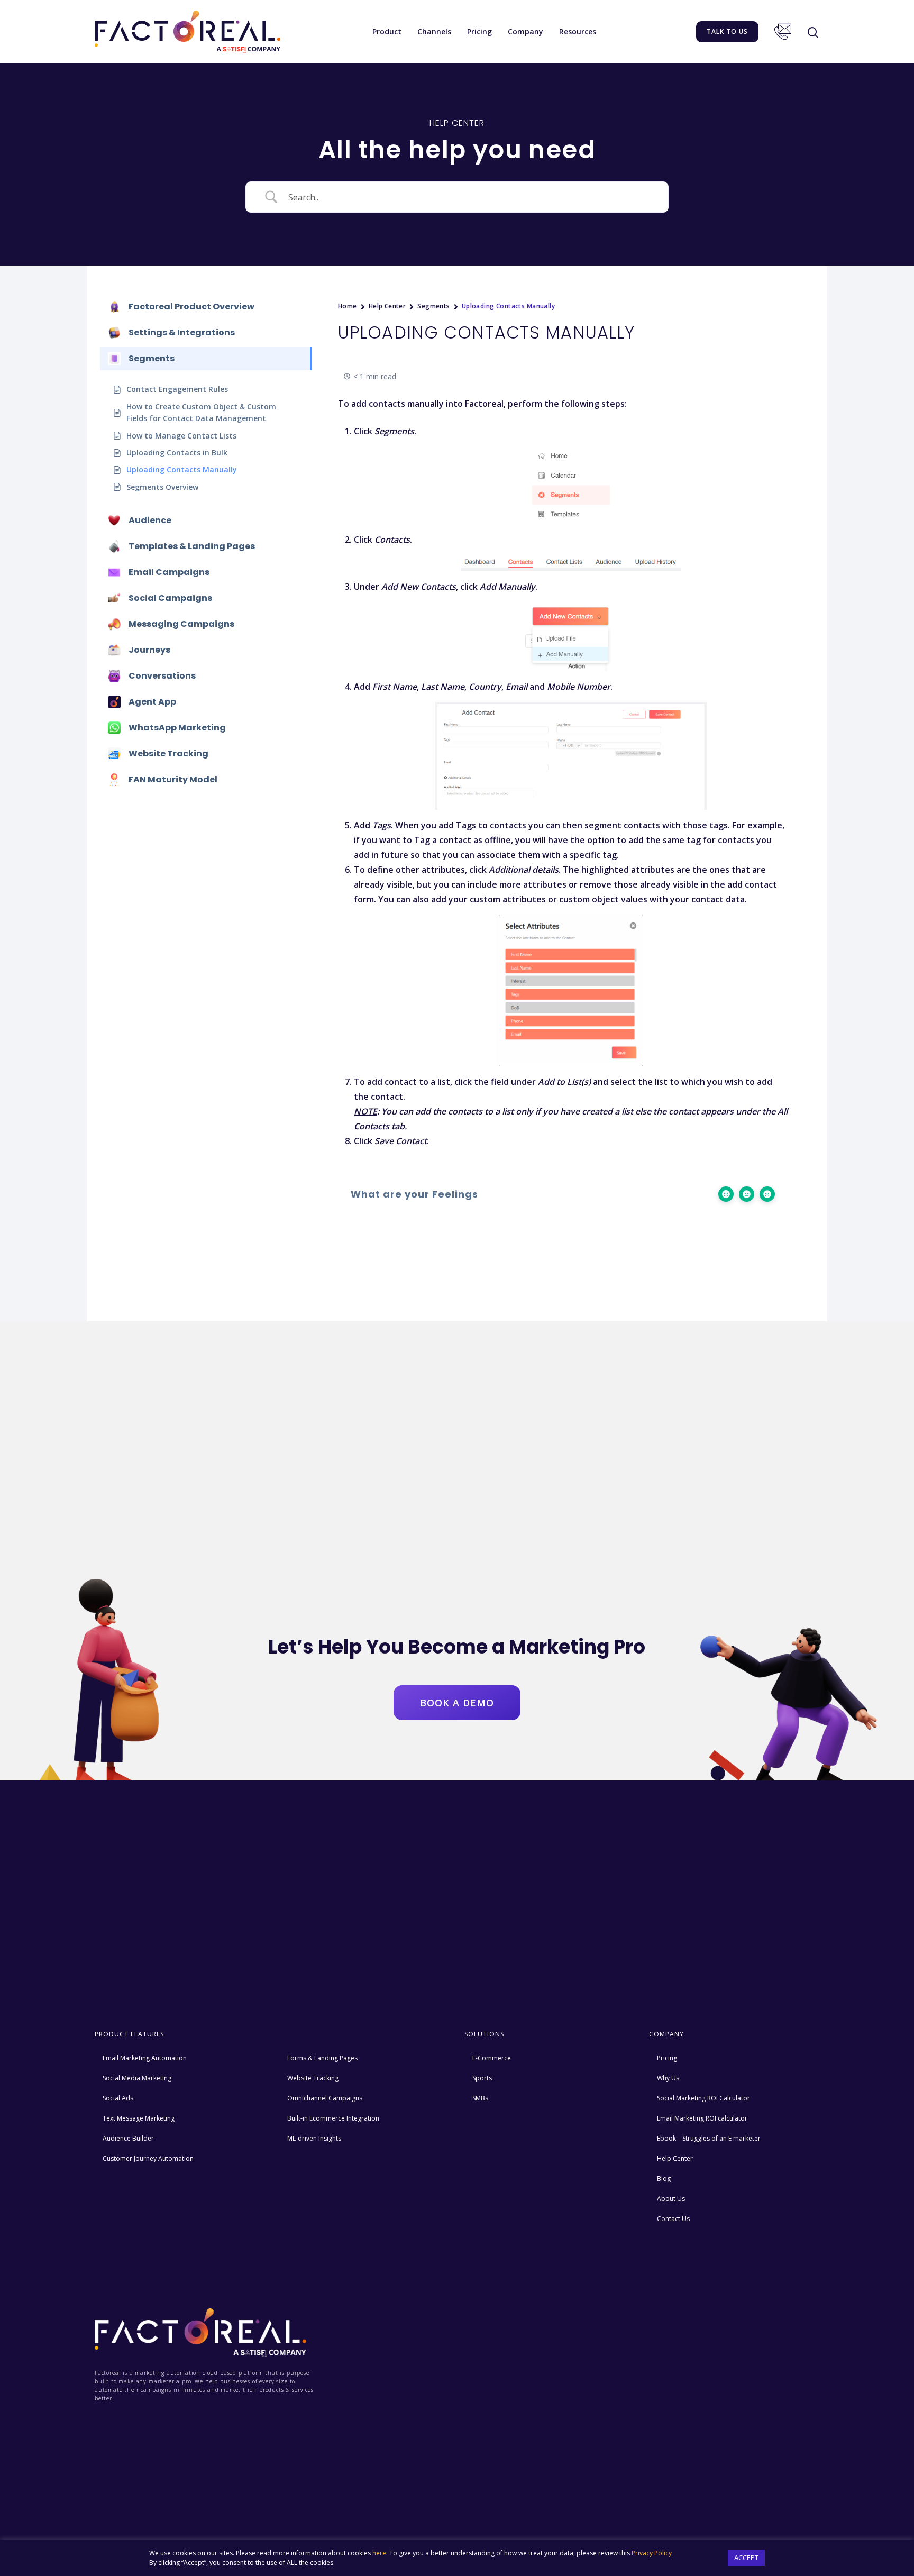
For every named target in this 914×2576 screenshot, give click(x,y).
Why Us (668, 2078)
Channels (434, 31)
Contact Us (783, 32)
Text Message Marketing (139, 2118)
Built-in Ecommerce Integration (333, 2118)
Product (387, 31)
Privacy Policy (652, 2553)
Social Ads (118, 2098)
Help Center (387, 306)
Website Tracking (313, 2078)
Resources (578, 31)
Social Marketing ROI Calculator (703, 2098)
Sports (482, 2078)
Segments (433, 306)
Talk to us (727, 31)
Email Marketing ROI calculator (702, 2118)
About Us (671, 2199)
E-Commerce (492, 2058)
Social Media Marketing (137, 2078)
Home (348, 306)
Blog (664, 2178)
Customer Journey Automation (148, 2158)
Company (525, 31)
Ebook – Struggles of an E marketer (709, 2138)
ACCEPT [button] (746, 2557)
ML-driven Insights (314, 2138)
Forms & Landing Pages (322, 2058)
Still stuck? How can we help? (341, 1253)
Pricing (479, 31)
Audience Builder (128, 2138)
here (379, 2553)
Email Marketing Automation (145, 2058)
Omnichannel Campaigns (325, 2098)
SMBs (480, 2098)
